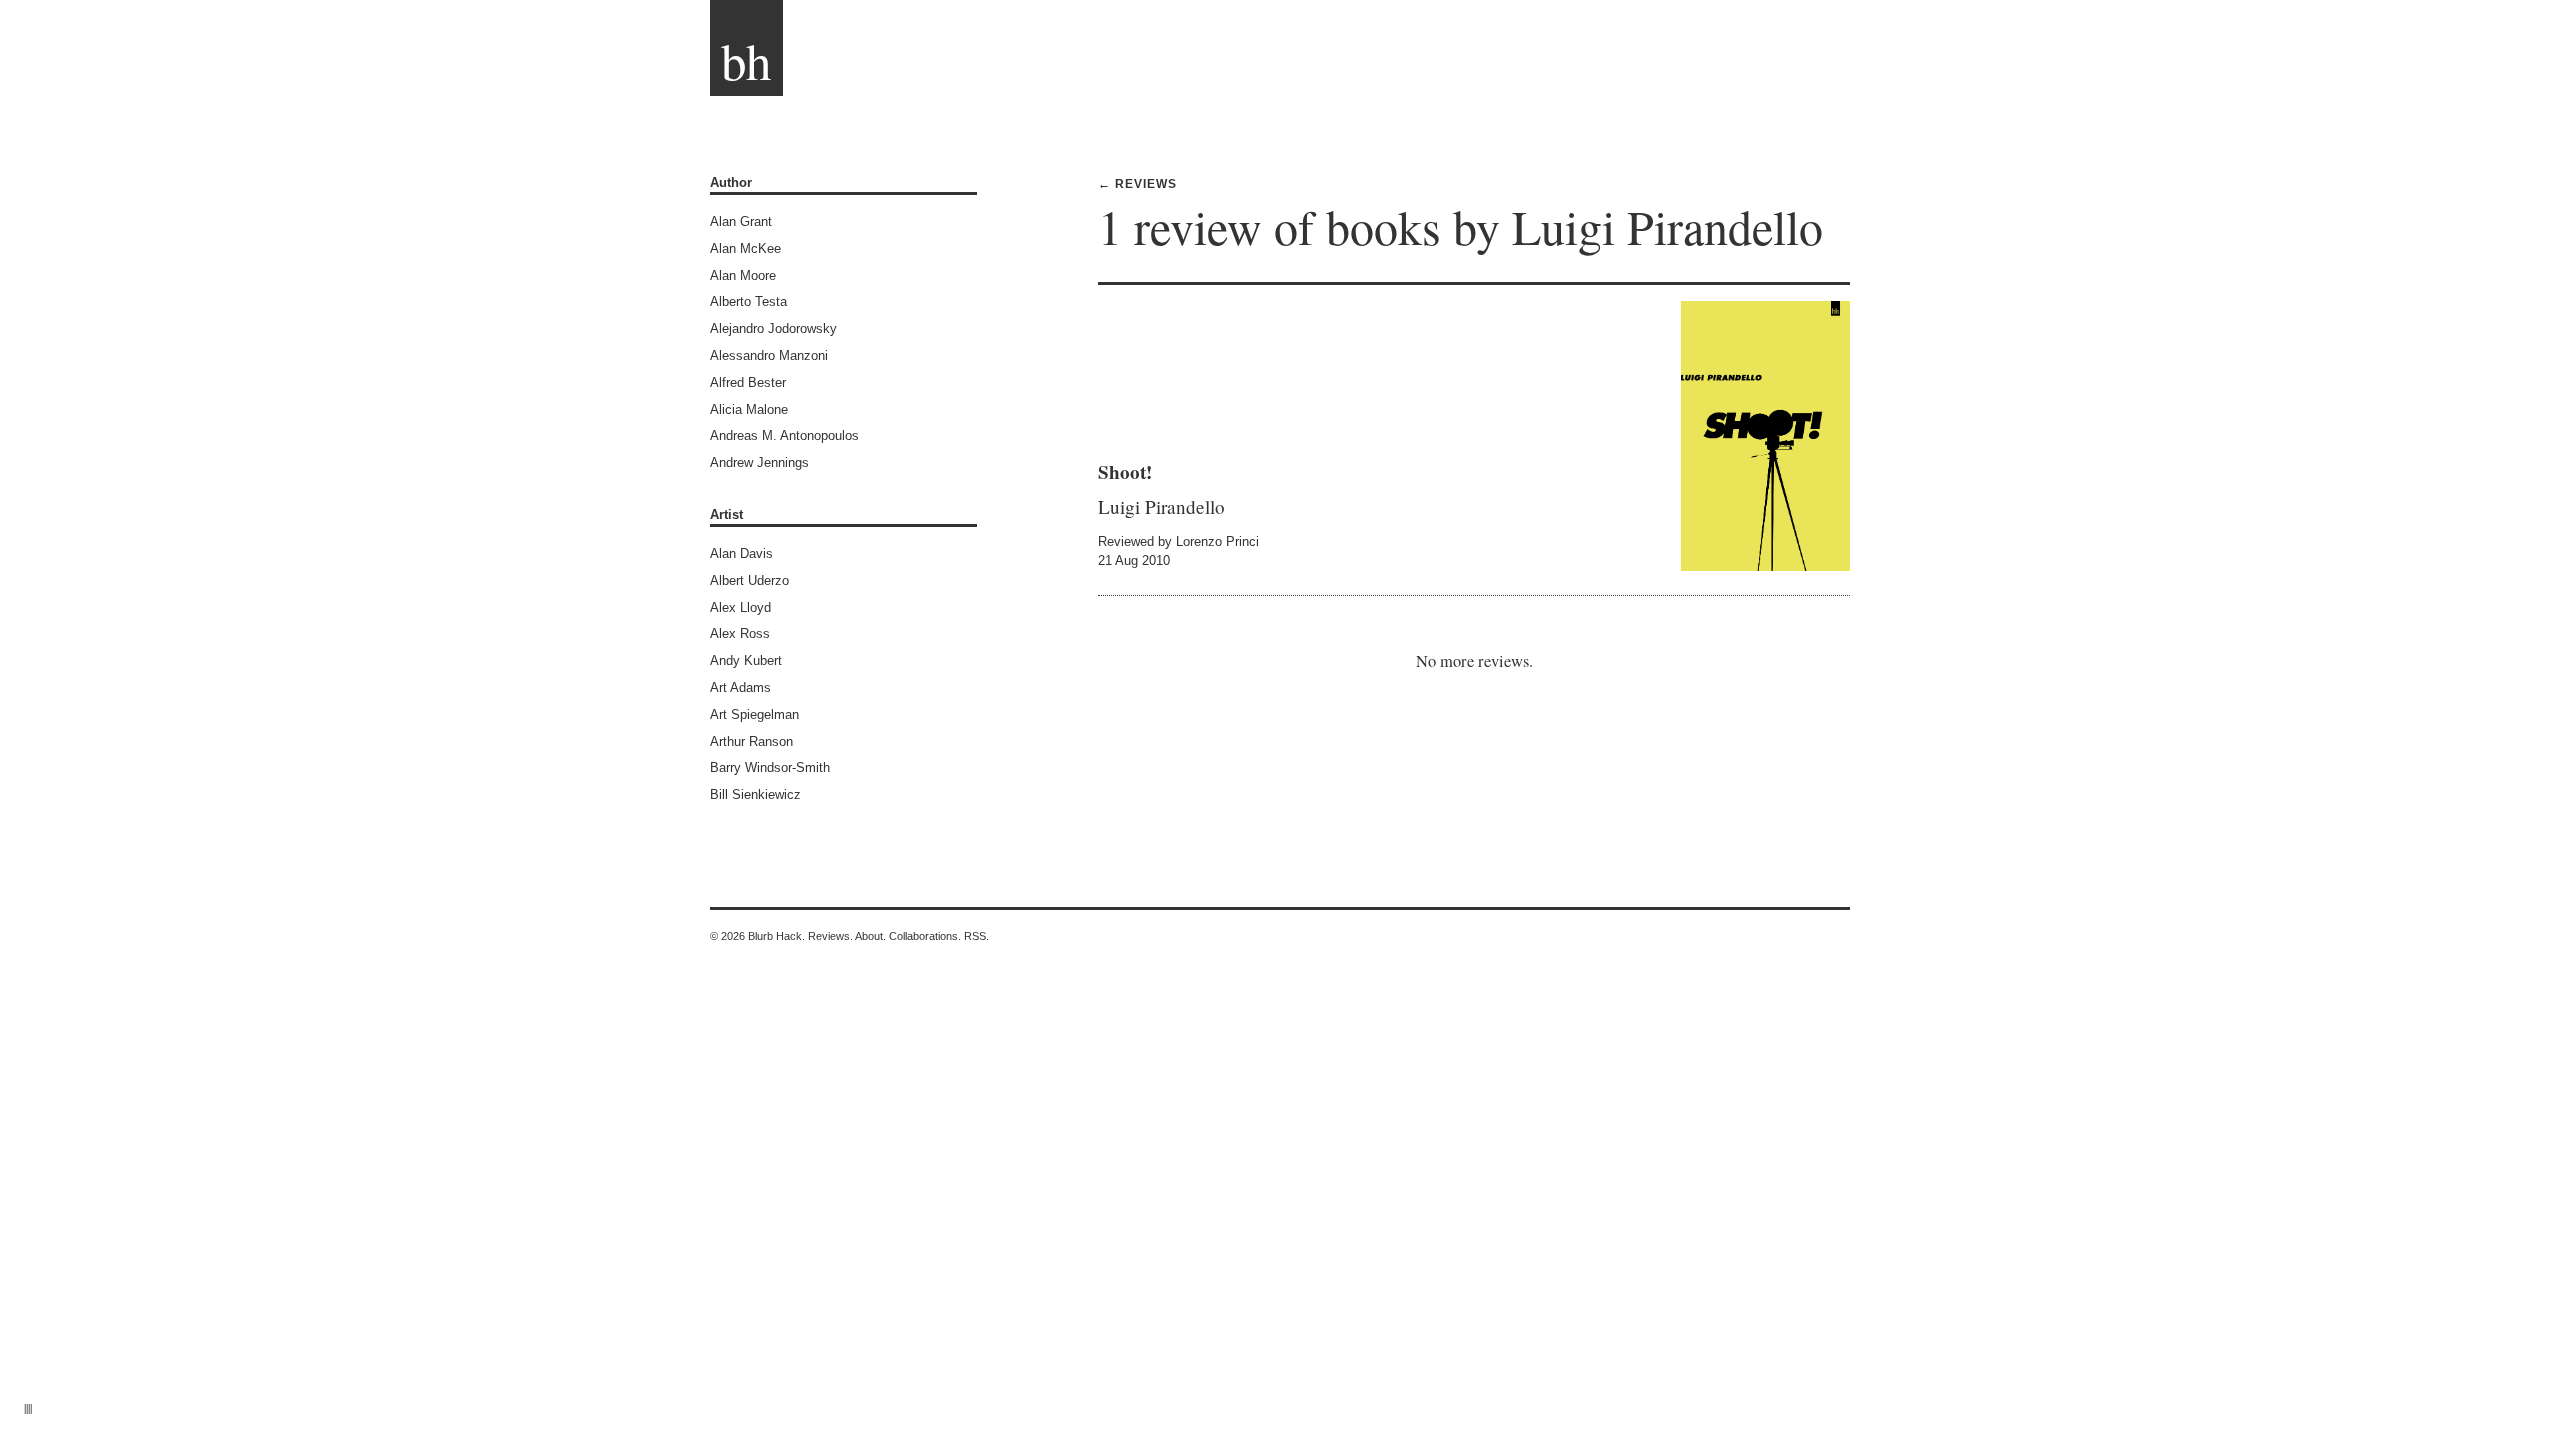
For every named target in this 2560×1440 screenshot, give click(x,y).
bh (746, 60)
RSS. (976, 936)
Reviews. (830, 936)
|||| (28, 1407)
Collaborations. (925, 936)
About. (870, 936)
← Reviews (1137, 184)
